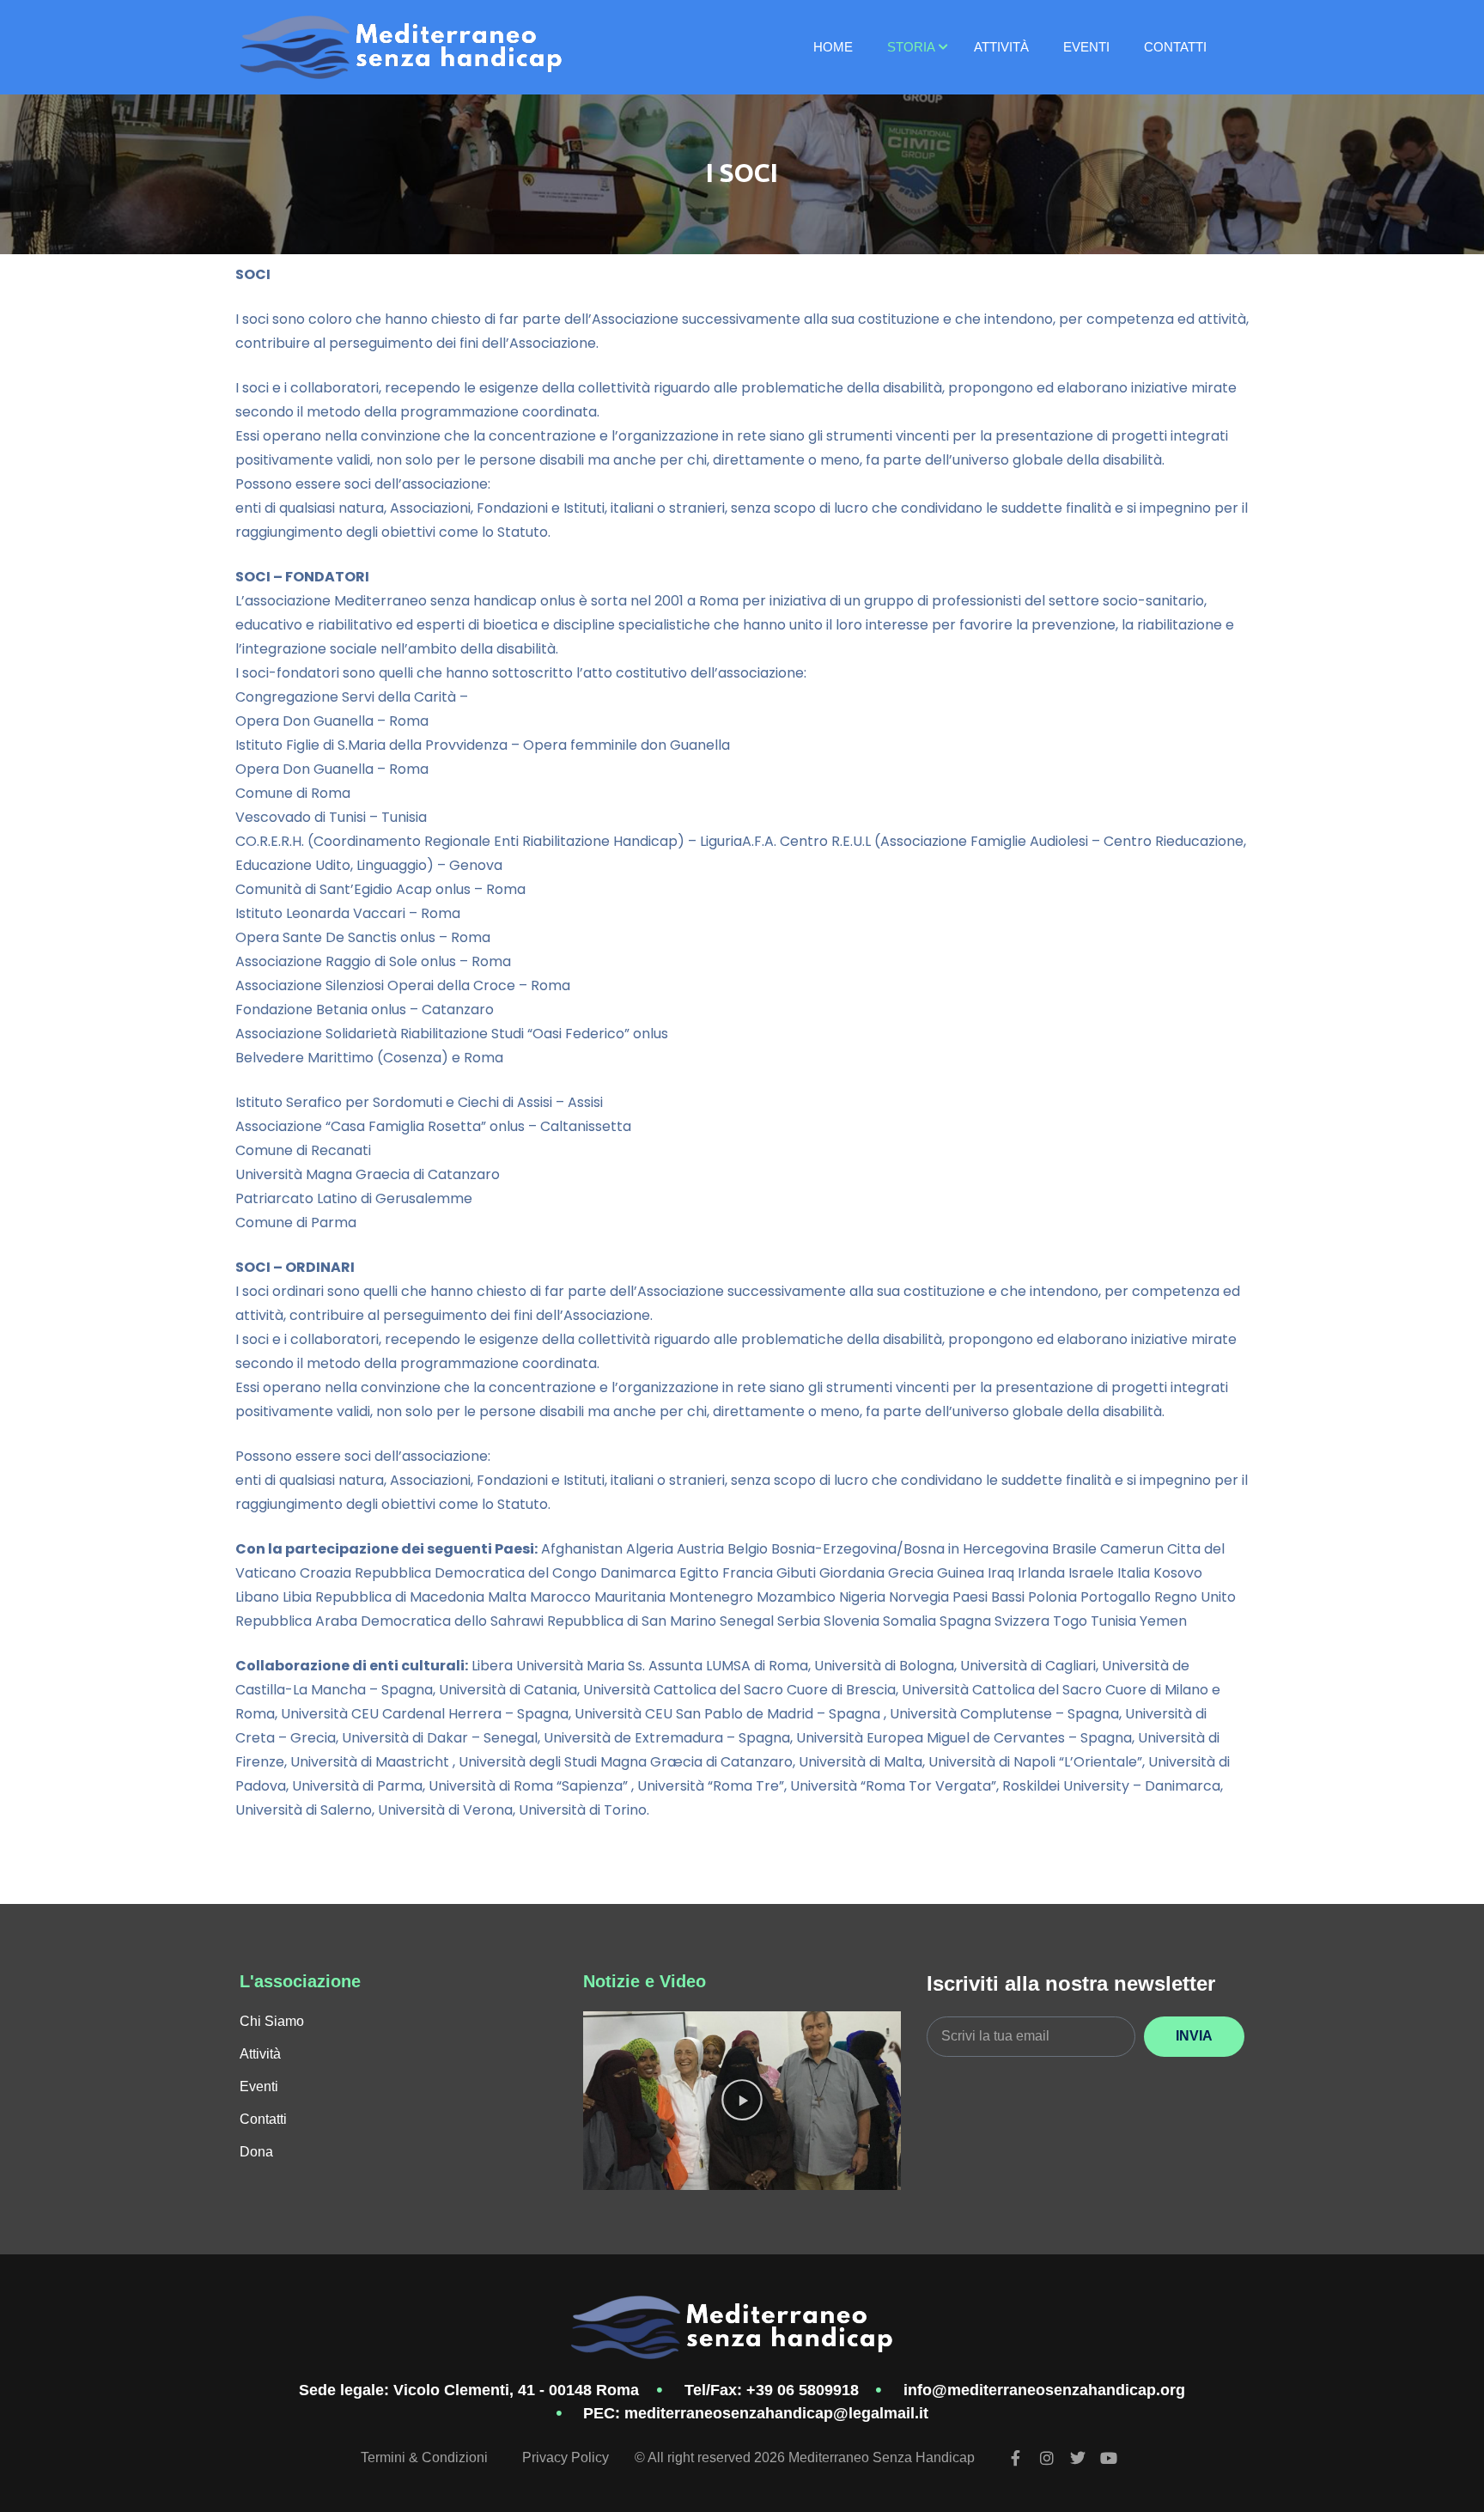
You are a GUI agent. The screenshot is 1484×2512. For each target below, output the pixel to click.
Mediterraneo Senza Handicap (882, 2457)
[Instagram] (1047, 2458)
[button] (742, 2100)
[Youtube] (1109, 2458)
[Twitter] (1078, 2458)
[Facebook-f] (1016, 2458)
